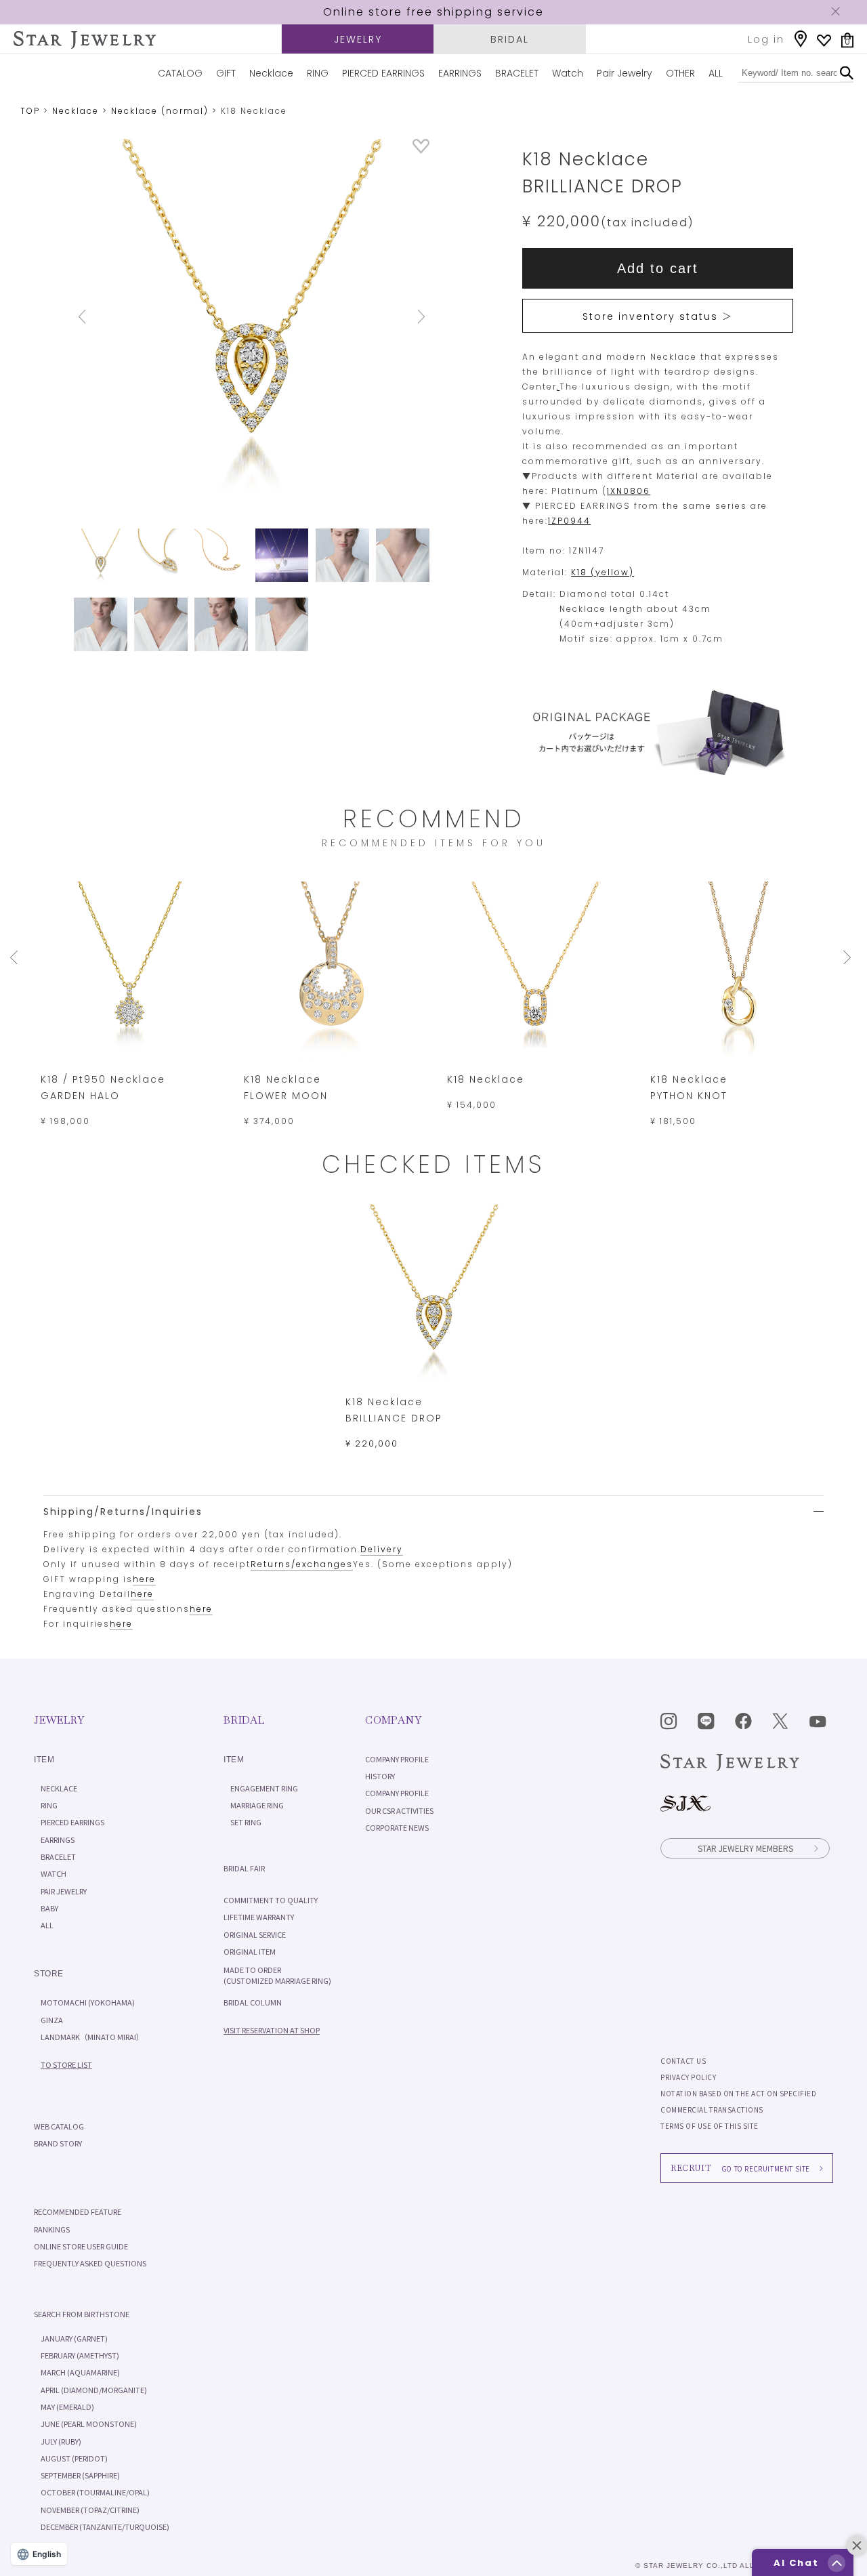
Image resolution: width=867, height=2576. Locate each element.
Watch (568, 73)
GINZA (52, 2020)
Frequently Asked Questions (90, 2263)
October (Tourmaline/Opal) (95, 2492)
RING (318, 73)
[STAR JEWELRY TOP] (85, 40)
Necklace (271, 73)
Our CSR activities (399, 1810)
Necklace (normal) (160, 111)
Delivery (382, 1549)
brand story (58, 2143)
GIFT (226, 73)
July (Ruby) (61, 2441)
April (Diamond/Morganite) (94, 2390)
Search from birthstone (82, 2314)
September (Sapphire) (80, 2475)
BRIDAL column (253, 2002)
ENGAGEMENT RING (264, 1788)
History (380, 1776)
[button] (837, 2563)
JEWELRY (358, 39)
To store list (66, 2064)
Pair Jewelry (625, 73)
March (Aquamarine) (80, 2372)
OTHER (680, 73)
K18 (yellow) (602, 572)
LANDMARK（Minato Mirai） (92, 2037)
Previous (101, 317)
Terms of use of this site (710, 2126)
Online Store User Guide (81, 2246)
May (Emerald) (67, 2407)
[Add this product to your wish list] (421, 150)
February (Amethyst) (80, 2355)
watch (54, 1873)
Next (403, 317)
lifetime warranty (259, 1917)
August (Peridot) (74, 2458)
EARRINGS (460, 73)
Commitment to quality (271, 1900)
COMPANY (393, 1720)
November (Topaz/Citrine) (90, 2510)
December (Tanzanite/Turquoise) (105, 2527)
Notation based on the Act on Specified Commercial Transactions (738, 2101)
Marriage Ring (257, 1805)
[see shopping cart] (847, 40)
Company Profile (397, 1759)
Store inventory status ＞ (658, 316)
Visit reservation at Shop (272, 2030)
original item (250, 1951)
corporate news (397, 1827)
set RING (246, 1822)
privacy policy (688, 2077)
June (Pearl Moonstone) (89, 2424)
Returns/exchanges (302, 1564)
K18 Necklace (486, 1079)
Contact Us (683, 2061)
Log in (766, 39)
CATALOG (180, 73)
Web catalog (59, 2126)
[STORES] (801, 39)
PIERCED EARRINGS (383, 73)
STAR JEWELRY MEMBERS (745, 1848)
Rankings (52, 2229)
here (144, 1579)
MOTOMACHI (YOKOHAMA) (88, 2002)
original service (255, 1934)
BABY (49, 1908)
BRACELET (517, 73)
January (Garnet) (74, 2338)
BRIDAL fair (244, 1868)
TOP (30, 111)
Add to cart (658, 268)
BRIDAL (510, 39)
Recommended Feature (78, 2211)
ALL (716, 73)
